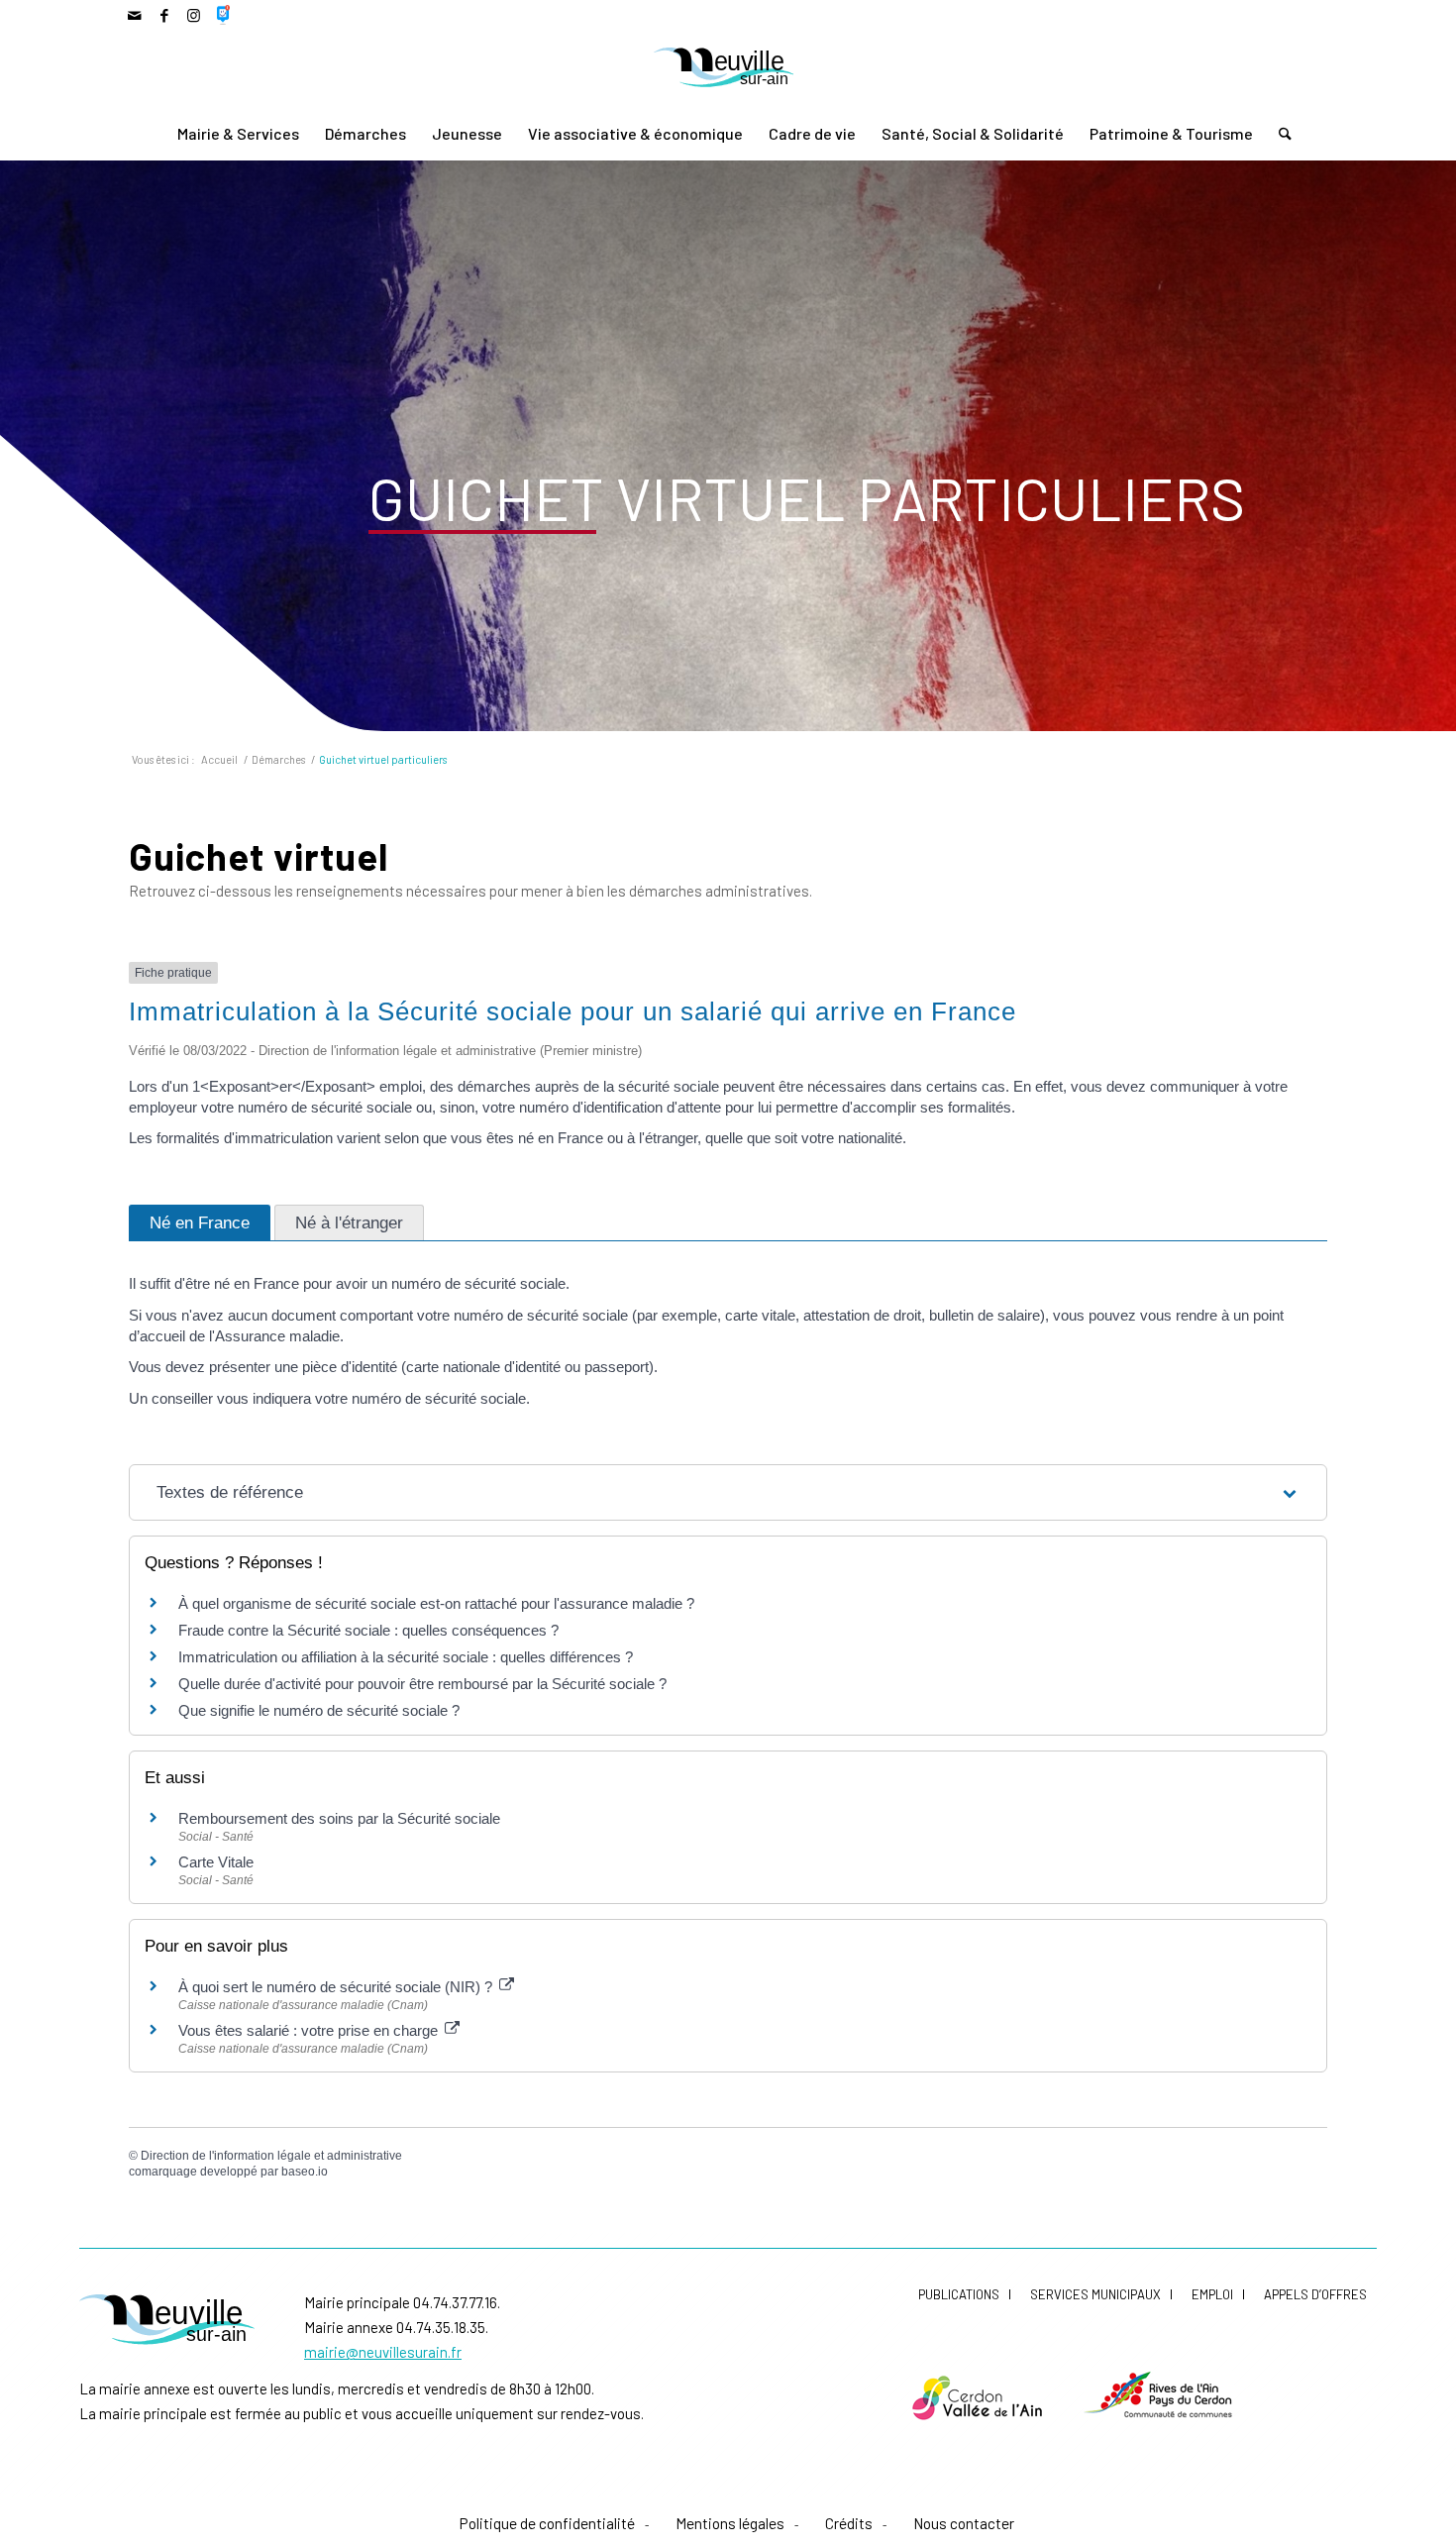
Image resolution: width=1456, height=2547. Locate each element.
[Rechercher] (1279, 134)
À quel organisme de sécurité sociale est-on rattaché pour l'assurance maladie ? (436, 1603)
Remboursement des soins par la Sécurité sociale (339, 1818)
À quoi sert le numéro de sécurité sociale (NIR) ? (337, 1987)
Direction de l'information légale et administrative (271, 2156)
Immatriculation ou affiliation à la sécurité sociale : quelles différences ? (406, 1657)
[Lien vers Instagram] (194, 15)
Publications (959, 2294)
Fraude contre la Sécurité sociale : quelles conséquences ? (368, 1630)
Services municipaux (1095, 2294)
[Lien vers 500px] (224, 15)
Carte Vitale (216, 1862)
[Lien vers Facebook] (164, 15)
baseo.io (305, 2172)
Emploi (1212, 2294)
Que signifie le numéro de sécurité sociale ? (319, 1710)
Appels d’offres (1315, 2294)
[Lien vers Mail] (134, 15)
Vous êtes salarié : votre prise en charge (310, 2030)
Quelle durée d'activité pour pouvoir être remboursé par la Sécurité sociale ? (422, 1684)
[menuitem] (238, 134)
